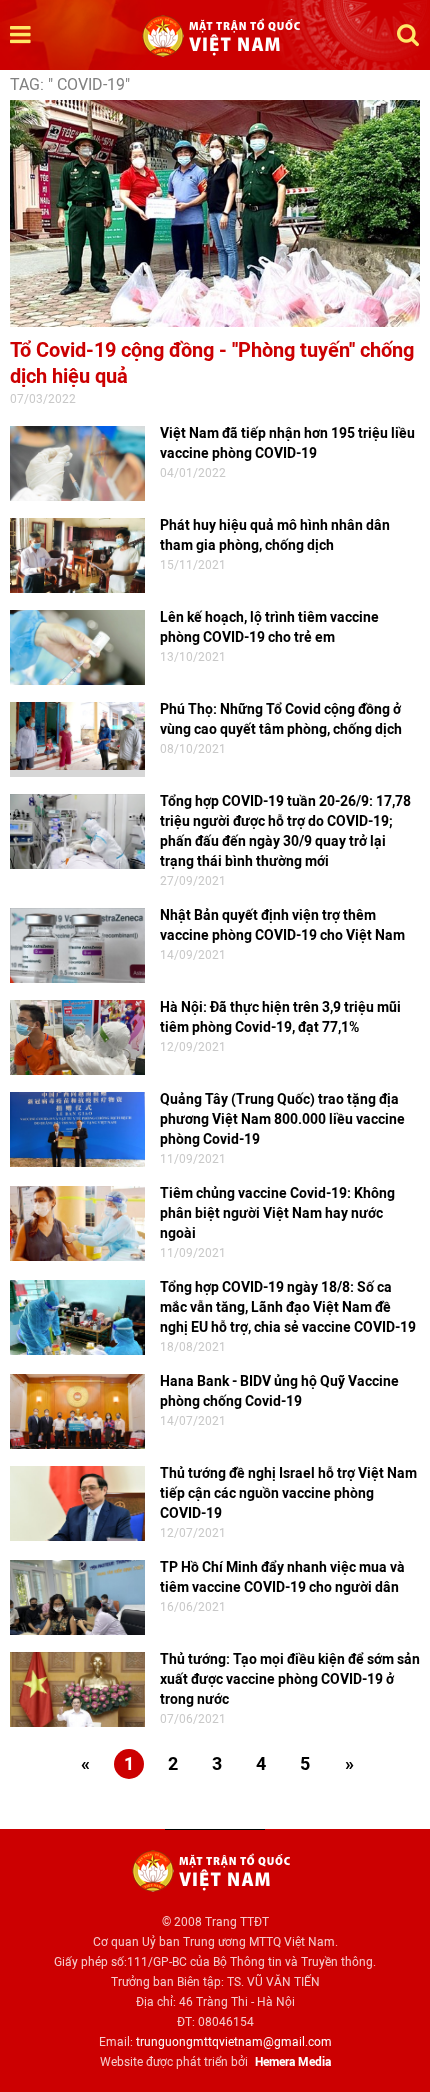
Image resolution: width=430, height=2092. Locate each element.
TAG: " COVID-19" (70, 84)
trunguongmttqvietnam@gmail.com (234, 2042)
